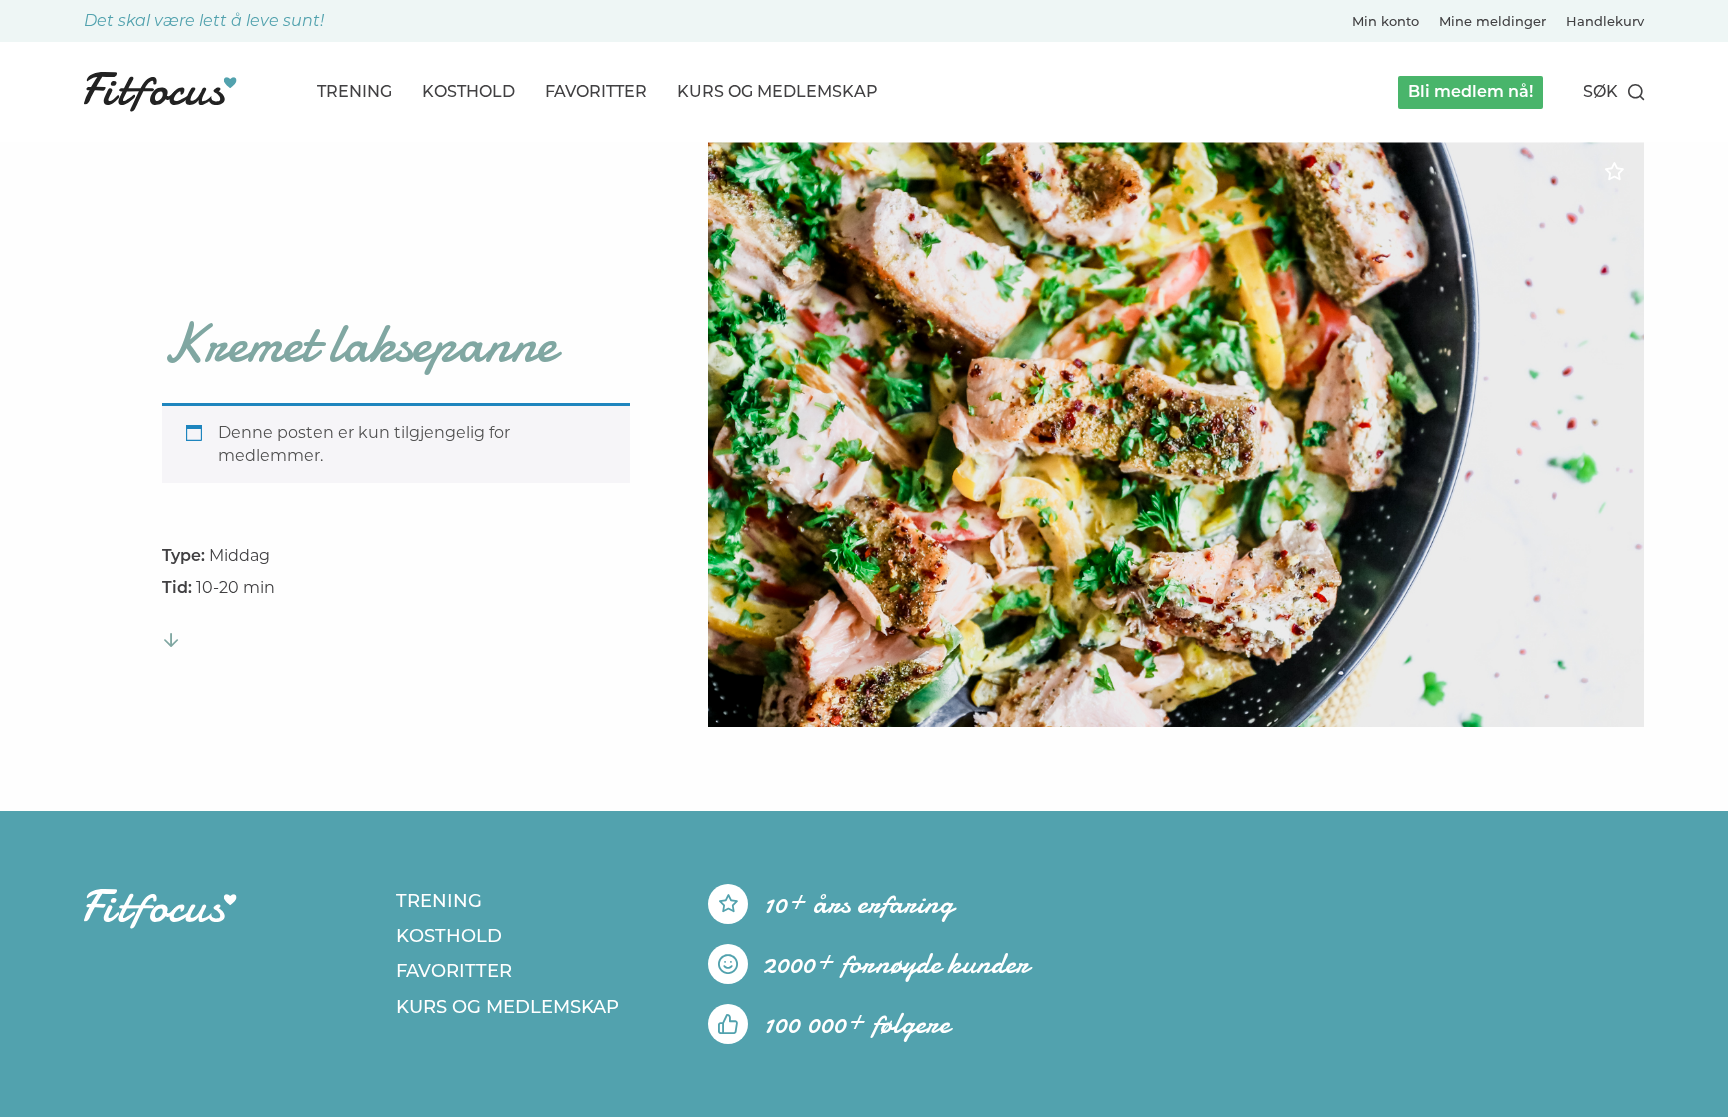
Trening (354, 91)
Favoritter (596, 91)
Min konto (1385, 21)
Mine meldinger (1492, 21)
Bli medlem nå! (1470, 91)
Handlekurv (1605, 21)
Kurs (777, 91)
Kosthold (468, 91)
